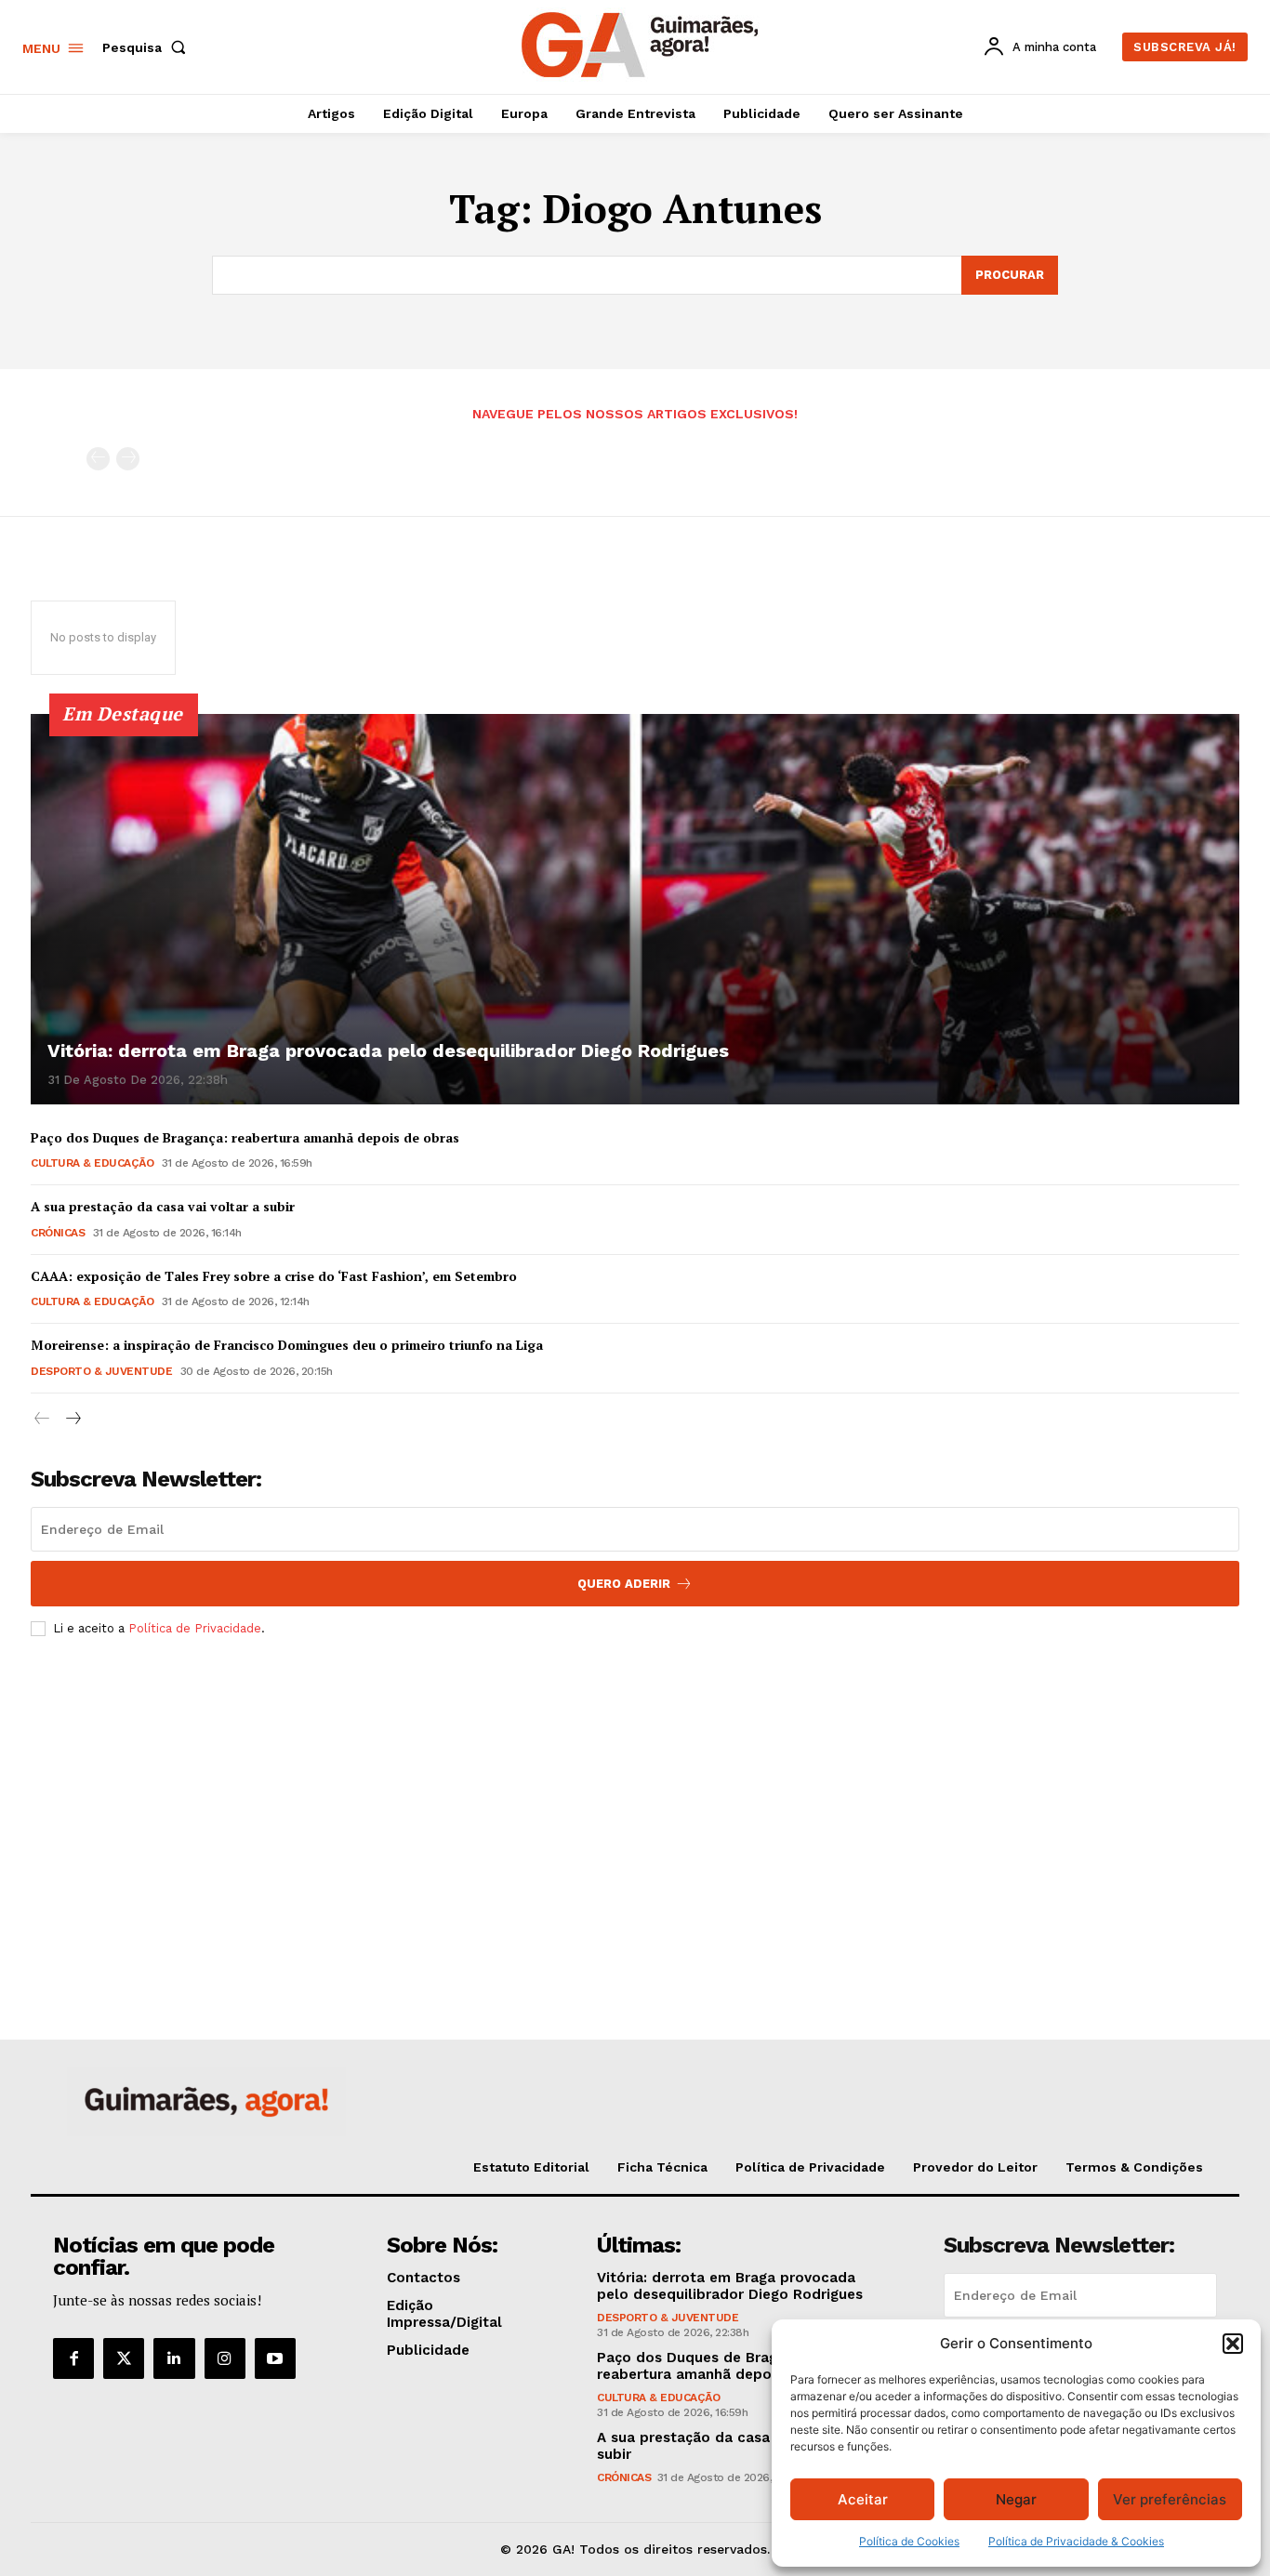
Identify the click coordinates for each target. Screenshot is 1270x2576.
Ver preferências (1170, 2499)
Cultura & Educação (92, 1163)
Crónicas (58, 1233)
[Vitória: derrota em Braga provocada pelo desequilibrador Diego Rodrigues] (635, 909)
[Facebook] (73, 2358)
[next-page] (72, 1419)
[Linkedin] (174, 2358)
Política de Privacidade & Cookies (1076, 2541)
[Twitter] (124, 2358)
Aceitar (863, 2499)
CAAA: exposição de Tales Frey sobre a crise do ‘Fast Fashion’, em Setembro (274, 1276)
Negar (1016, 2499)
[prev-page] (98, 459)
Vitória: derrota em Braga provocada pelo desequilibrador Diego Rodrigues (388, 1050)
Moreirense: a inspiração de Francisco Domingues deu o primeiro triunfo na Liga (287, 1345)
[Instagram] (225, 2358)
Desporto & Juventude (101, 1371)
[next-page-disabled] (128, 459)
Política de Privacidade (195, 1628)
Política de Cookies (909, 2541)
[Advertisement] (635, 1790)
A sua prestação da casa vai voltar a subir (163, 1206)
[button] (1233, 2344)
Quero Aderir (624, 1584)
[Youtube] (275, 2358)
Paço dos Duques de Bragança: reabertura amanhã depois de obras (245, 1137)
